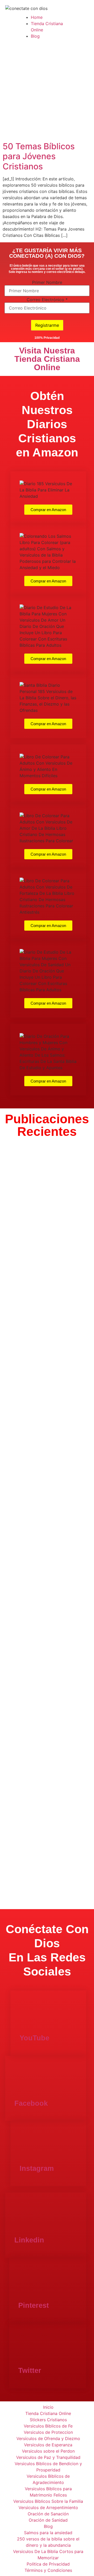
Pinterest (34, 2305)
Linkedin (29, 2240)
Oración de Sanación (48, 2514)
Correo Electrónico (47, 300)
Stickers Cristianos (48, 2420)
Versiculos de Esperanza (48, 2445)
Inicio (48, 2407)
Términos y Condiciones (48, 2570)
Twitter (30, 2371)
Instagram (37, 2168)
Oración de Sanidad (48, 2520)
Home (37, 17)
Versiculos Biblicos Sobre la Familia (48, 2501)
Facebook (31, 2103)
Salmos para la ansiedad (48, 2533)
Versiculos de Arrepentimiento (48, 2508)
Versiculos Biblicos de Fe (48, 2426)
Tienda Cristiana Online (48, 2413)
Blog (35, 36)
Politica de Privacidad (48, 2564)
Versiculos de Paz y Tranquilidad (48, 2457)
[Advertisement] (47, 92)
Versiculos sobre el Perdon (48, 2451)
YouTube (34, 2038)
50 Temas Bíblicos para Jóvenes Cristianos (39, 156)
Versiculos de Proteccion (48, 2432)
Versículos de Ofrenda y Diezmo (48, 2438)
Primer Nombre (47, 282)
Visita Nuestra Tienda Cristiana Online (47, 359)
